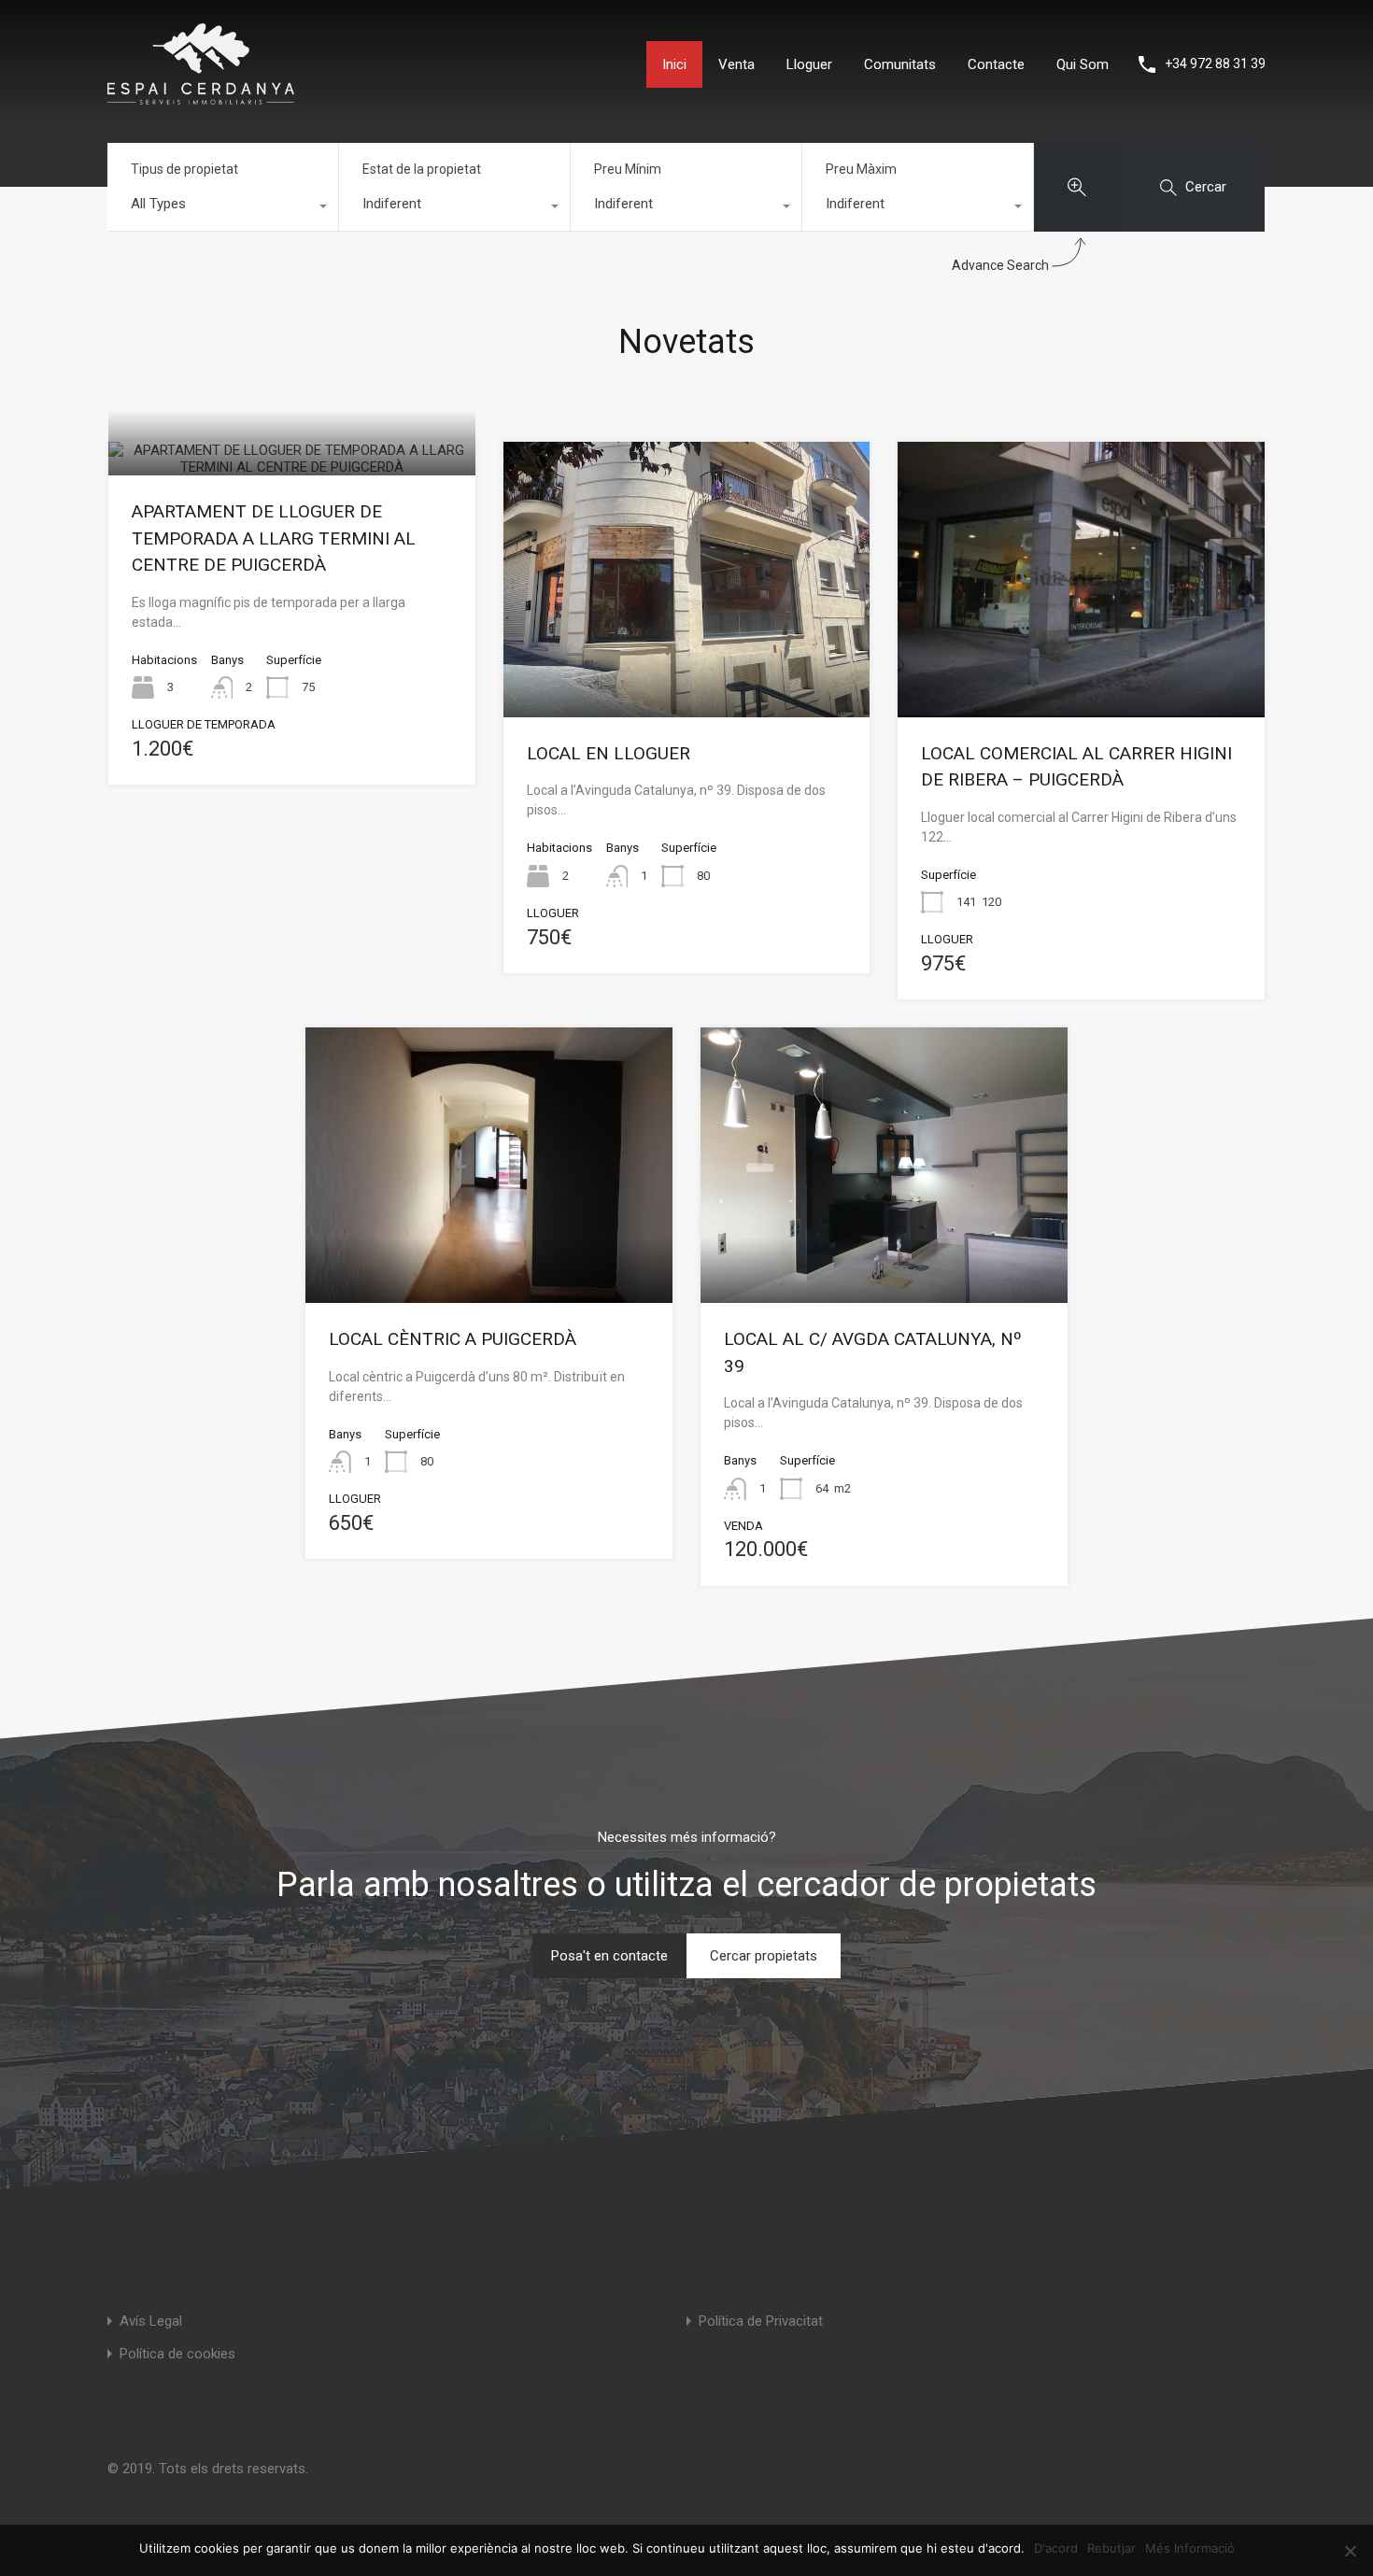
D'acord (1056, 2548)
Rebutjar (1111, 2548)
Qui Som (1083, 64)
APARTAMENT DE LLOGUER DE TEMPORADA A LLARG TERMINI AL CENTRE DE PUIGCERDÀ (274, 538)
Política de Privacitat (761, 2321)
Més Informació (1190, 2548)
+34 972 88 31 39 (1215, 64)
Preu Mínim (628, 169)
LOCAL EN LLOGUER (609, 753)
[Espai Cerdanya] (201, 96)
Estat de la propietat (422, 169)
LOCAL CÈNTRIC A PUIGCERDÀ (453, 1339)
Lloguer (809, 64)
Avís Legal (151, 2321)
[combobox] (223, 208)
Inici (674, 64)
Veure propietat (292, 468)
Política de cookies (177, 2354)
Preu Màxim (861, 169)
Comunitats (900, 64)
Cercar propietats (764, 1956)
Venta (736, 64)
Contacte (996, 64)
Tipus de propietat (184, 169)
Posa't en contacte (609, 1956)
